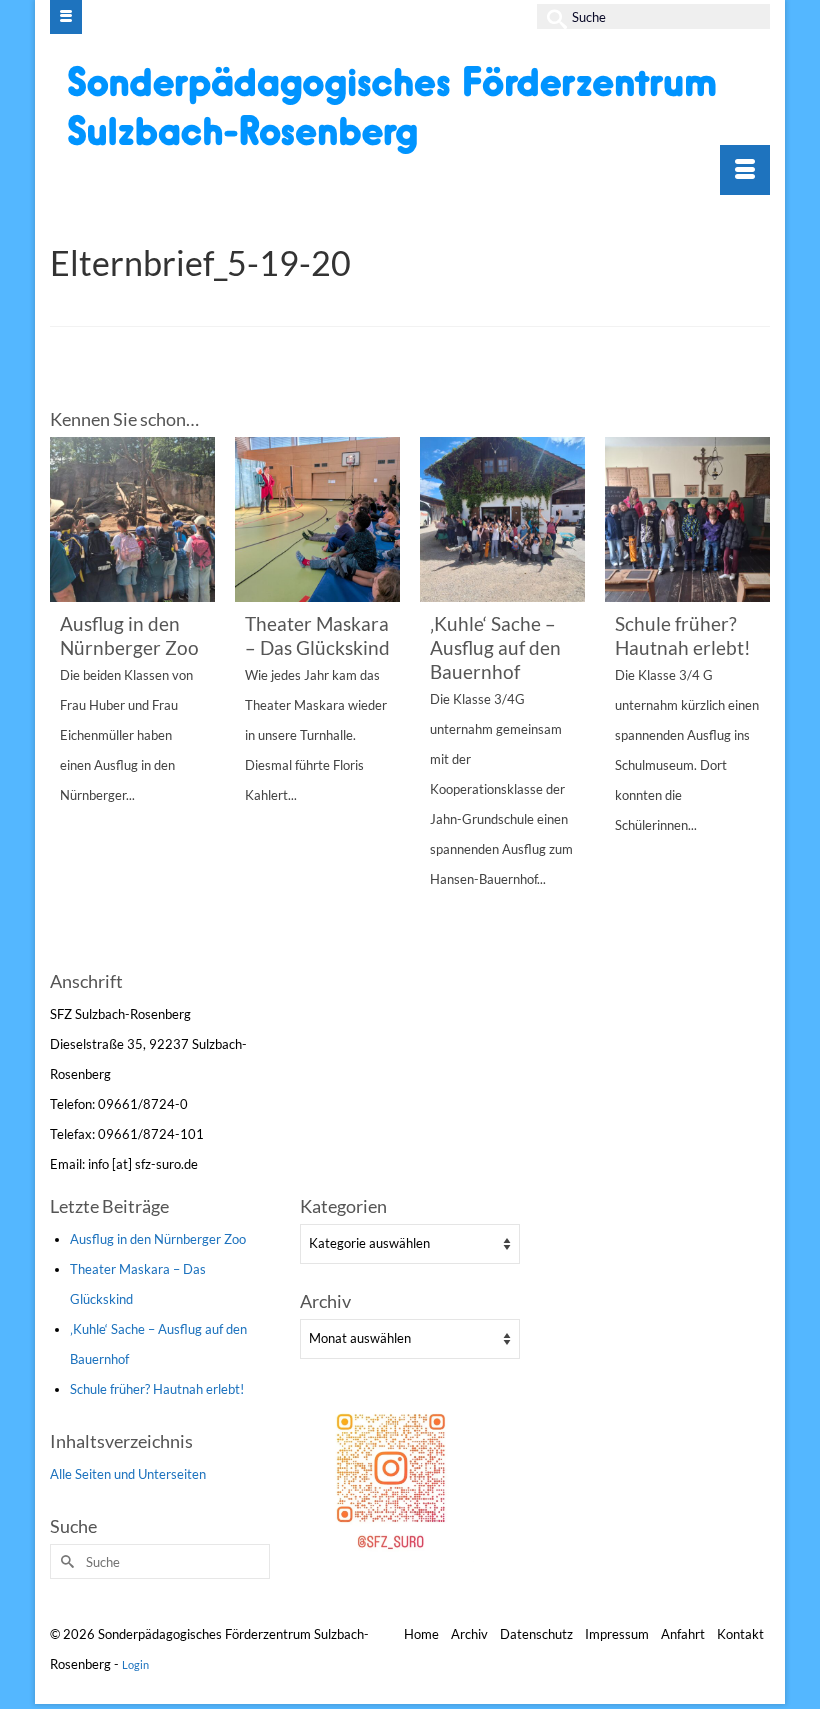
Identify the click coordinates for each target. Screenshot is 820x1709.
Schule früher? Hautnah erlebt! (157, 1389)
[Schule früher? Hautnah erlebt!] (687, 519)
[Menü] (745, 170)
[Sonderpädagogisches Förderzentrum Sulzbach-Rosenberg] (412, 109)
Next (752, 700)
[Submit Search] (552, 16)
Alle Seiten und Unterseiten (128, 1474)
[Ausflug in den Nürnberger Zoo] (132, 519)
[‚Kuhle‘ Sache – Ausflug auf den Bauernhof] (502, 519)
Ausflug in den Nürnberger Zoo (158, 1239)
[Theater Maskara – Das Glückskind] (317, 519)
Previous (67, 700)
